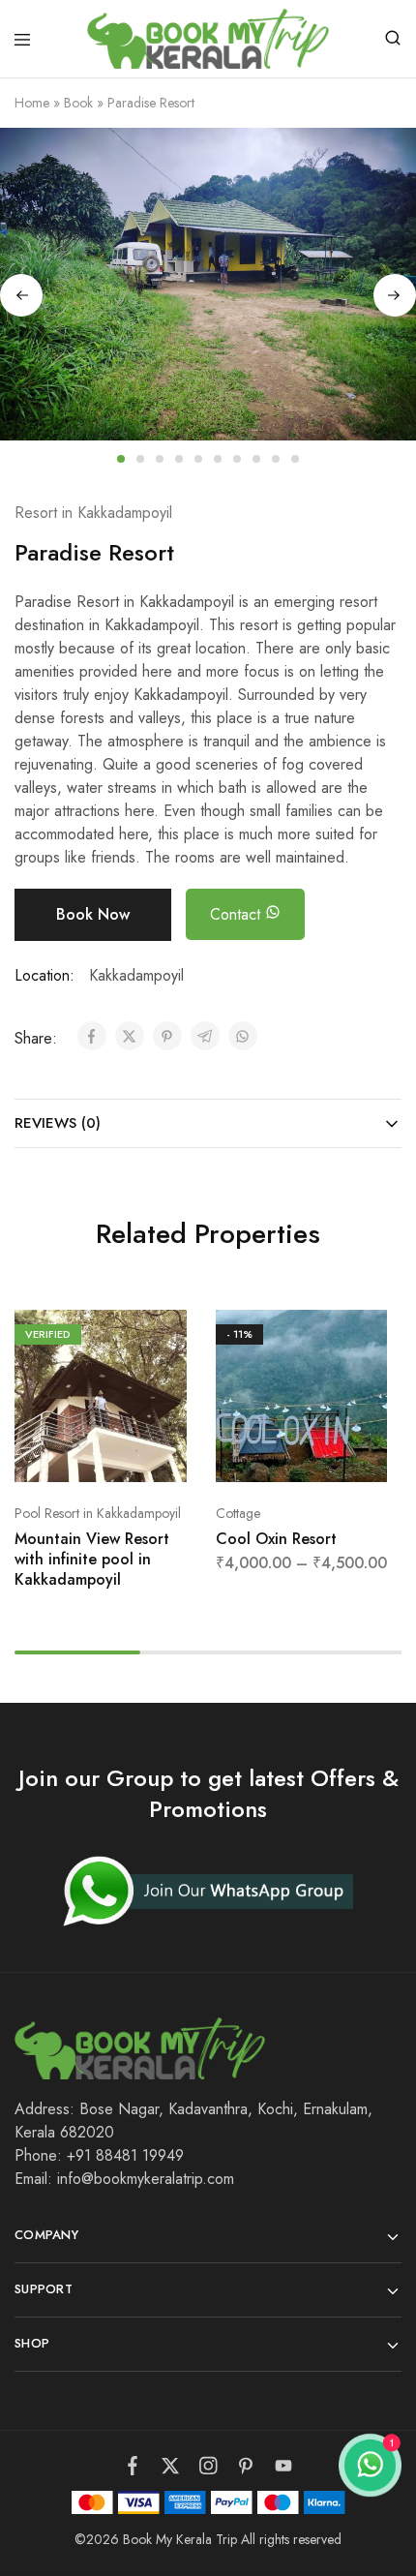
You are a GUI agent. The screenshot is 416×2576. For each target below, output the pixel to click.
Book (78, 103)
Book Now (93, 914)
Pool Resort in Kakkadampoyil (98, 1513)
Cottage (238, 1513)
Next (395, 295)
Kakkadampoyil (136, 975)
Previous (21, 295)
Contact (238, 914)
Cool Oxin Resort (276, 1539)
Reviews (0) (58, 1123)
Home (32, 103)
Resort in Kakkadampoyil (93, 513)
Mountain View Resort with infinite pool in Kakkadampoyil (92, 1560)
